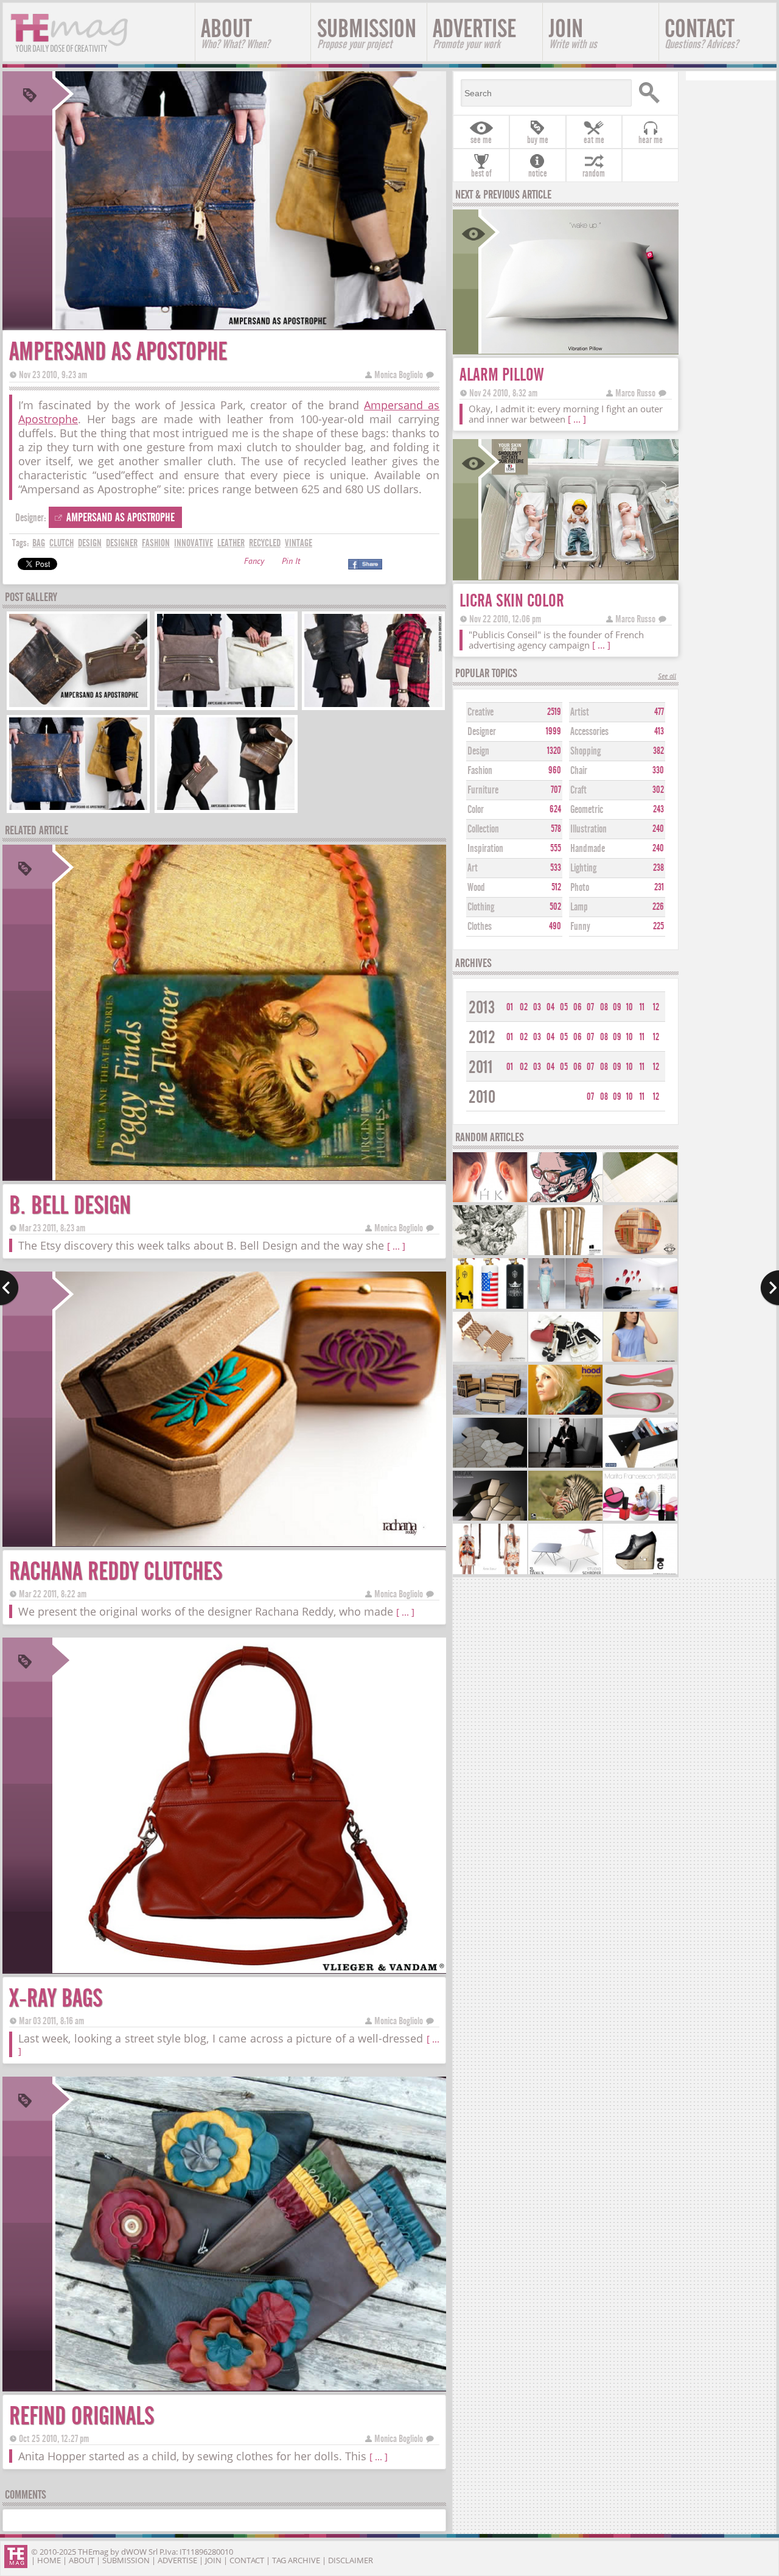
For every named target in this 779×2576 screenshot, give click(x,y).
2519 (554, 712)
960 (555, 770)
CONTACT (701, 33)
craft (578, 790)
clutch (61, 543)
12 (656, 1007)
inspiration (485, 849)
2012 (482, 1037)
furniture (483, 790)
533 (556, 868)
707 (556, 790)
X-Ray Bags (56, 1998)
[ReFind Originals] (249, 2387)
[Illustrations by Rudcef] (565, 1201)
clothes (480, 927)
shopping (585, 751)
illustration (589, 829)
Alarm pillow (502, 375)
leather (231, 543)
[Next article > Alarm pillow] (770, 1288)
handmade (588, 849)
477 (659, 712)
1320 (554, 751)
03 (537, 1007)
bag (39, 543)
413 (659, 731)
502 (555, 907)
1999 (554, 731)
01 (510, 1007)
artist (580, 712)
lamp (579, 907)
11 (642, 1007)
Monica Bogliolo (399, 375)
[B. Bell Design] (249, 1176)
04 (550, 1007)
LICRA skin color (512, 601)
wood (476, 888)
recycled (265, 543)
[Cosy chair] (565, 1466)
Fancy (254, 562)
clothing (481, 907)
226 (658, 907)
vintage (299, 543)
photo (580, 888)
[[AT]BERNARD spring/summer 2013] (640, 1360)
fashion (156, 543)
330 (658, 770)
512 (556, 887)
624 (555, 809)
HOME (49, 2560)
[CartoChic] (490, 1413)
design (90, 543)
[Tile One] (640, 1201)
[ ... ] (396, 1246)
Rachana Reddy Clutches (116, 1571)
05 (564, 1007)
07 (590, 1007)
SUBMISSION (367, 33)
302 (658, 790)
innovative (194, 543)
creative (480, 712)
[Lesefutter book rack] (640, 1466)
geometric (587, 810)
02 (524, 1007)
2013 (482, 1008)
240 (658, 829)
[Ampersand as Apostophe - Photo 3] (373, 706)
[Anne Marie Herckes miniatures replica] (565, 1360)
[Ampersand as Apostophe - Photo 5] (226, 808)
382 (658, 751)
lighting (583, 868)
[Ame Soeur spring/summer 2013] (490, 1573)
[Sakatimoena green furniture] (490, 1360)
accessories (589, 732)
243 (658, 809)
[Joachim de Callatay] (640, 1573)
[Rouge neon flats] (640, 1413)
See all (667, 677)
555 (556, 848)
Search (653, 93)
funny (580, 927)
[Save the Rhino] (565, 1519)
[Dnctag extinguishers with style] (490, 1307)
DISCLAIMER (351, 2560)
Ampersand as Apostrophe (121, 517)
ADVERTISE (474, 33)
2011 (481, 1067)
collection (483, 829)
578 (556, 829)
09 (617, 1007)
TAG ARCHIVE (296, 2560)
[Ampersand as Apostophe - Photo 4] (78, 808)
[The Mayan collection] (640, 1254)
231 (659, 887)
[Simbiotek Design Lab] (490, 1466)
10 (630, 1007)
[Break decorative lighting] (490, 1519)
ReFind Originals (82, 2416)
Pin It (291, 562)
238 (658, 868)
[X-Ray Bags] (249, 1969)
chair (579, 771)
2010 (482, 1097)
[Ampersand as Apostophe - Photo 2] (226, 706)
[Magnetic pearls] (490, 1201)
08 (604, 1007)
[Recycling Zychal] (565, 1413)
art (473, 868)
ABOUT (235, 33)
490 (555, 926)
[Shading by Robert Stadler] (640, 1307)
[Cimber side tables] (565, 1573)
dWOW (134, 2552)
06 (578, 1007)
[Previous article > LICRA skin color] (9, 1288)
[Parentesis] (565, 1254)
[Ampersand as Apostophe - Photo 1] (78, 706)
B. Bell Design (70, 1205)
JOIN (573, 33)
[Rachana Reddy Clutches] (249, 1542)
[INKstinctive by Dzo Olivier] (490, 1254)
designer (122, 543)
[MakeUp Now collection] (640, 1519)
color (476, 810)
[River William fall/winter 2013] (565, 1307)
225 (658, 926)
